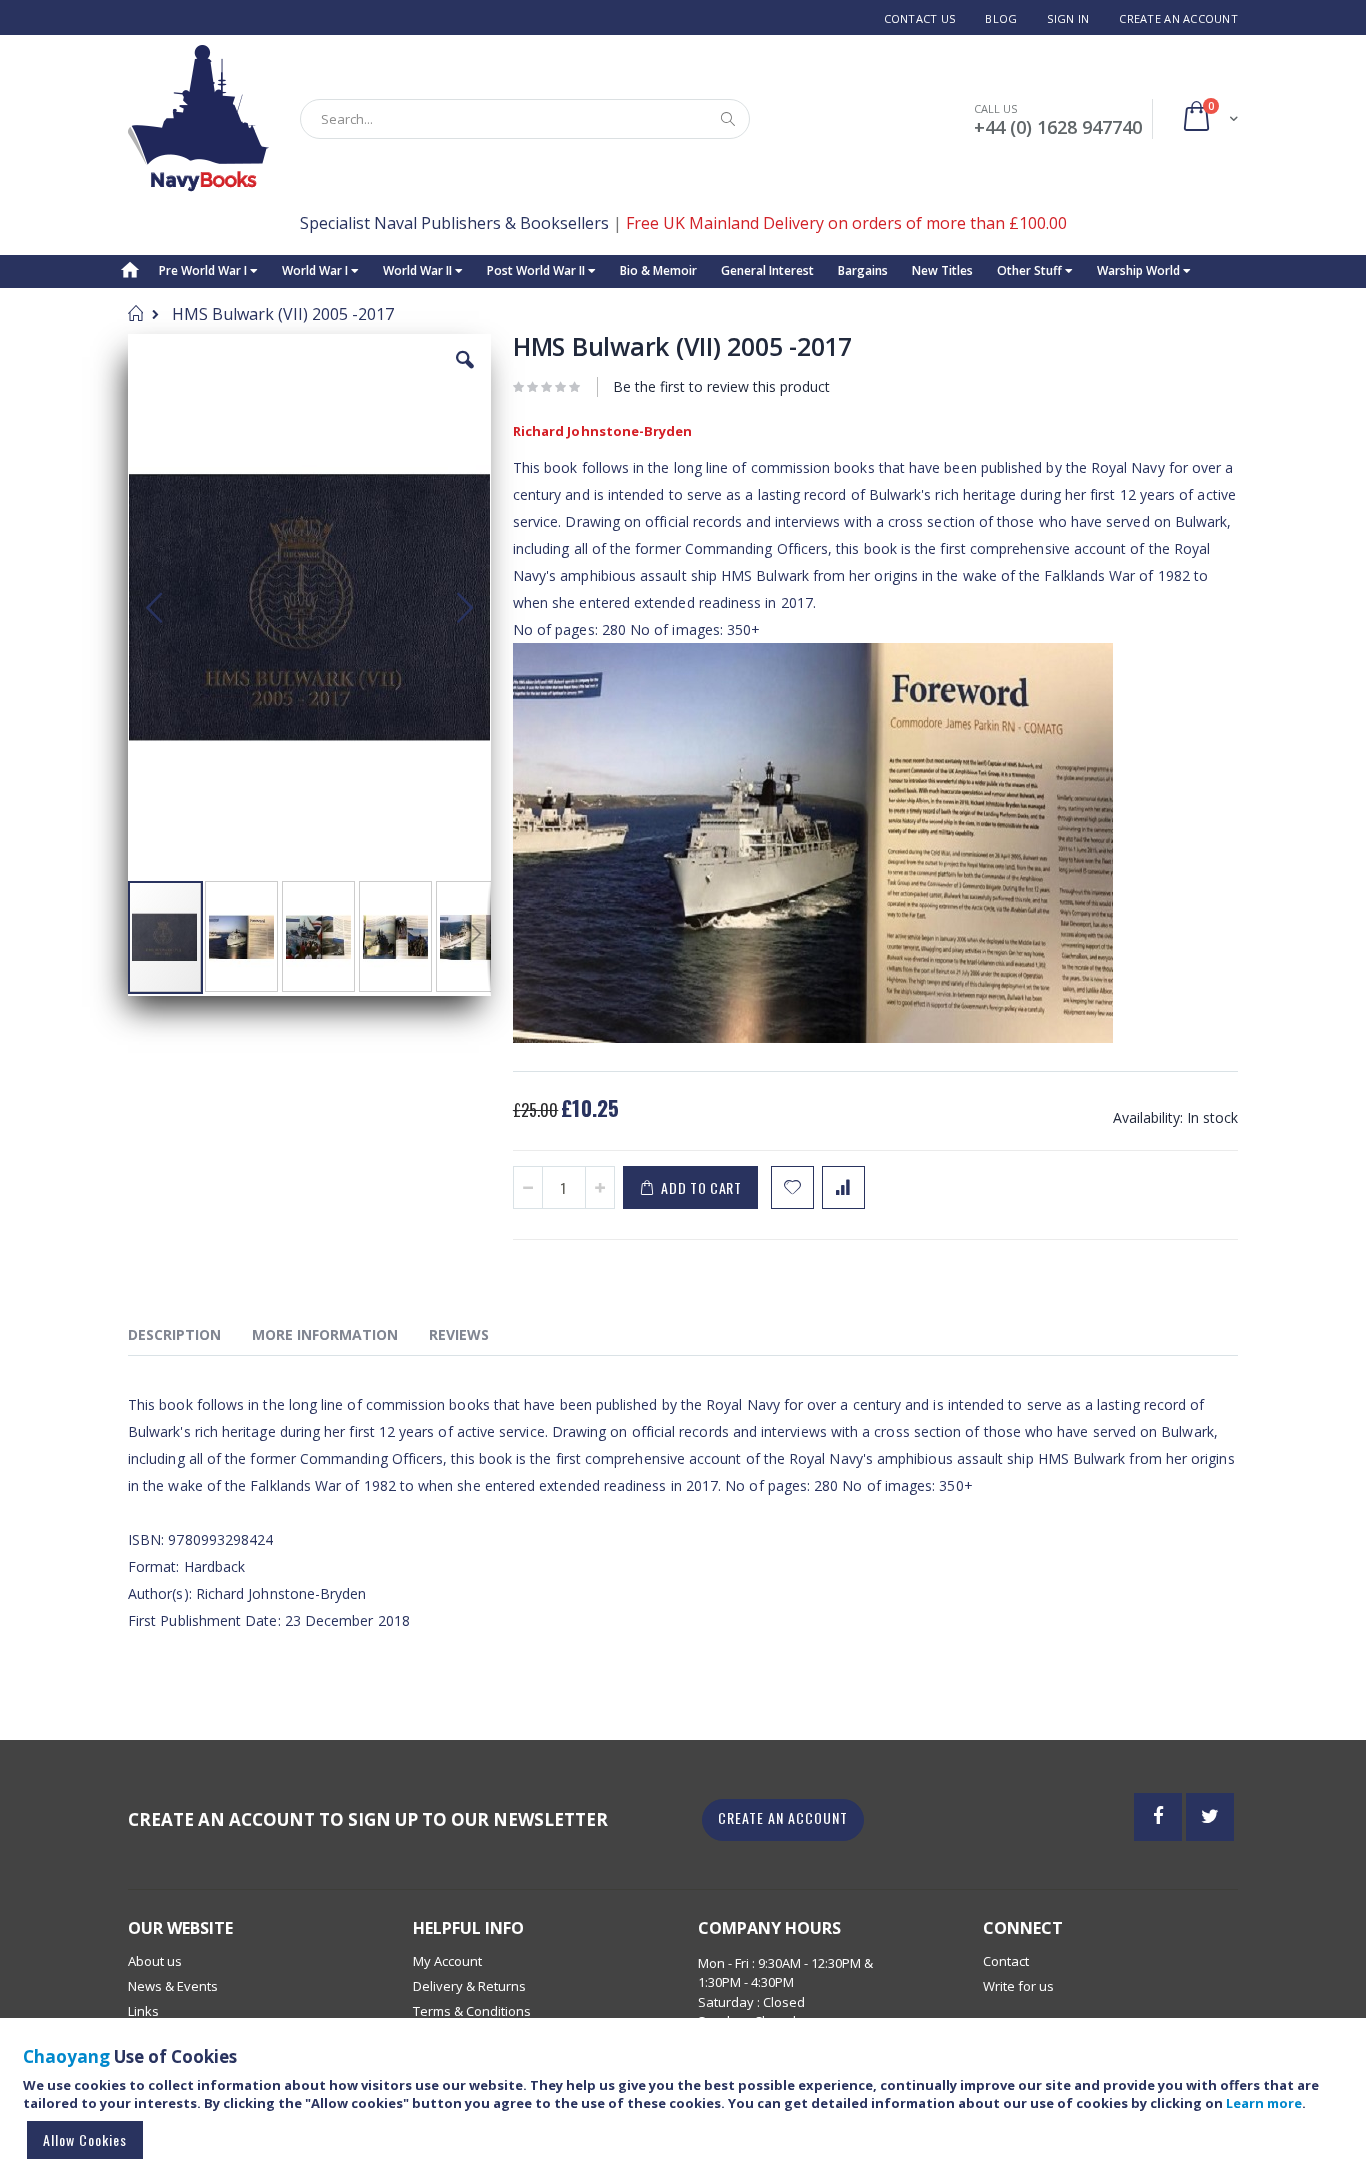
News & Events (173, 1986)
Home (135, 313)
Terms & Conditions (472, 2011)
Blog (1001, 18)
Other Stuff (1031, 270)
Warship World (1140, 270)
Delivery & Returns (469, 1986)
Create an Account (1178, 18)
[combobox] (525, 119)
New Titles (942, 270)
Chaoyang (66, 2056)
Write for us (1018, 1986)
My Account (447, 1961)
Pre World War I (204, 270)
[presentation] (189, 1338)
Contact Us (920, 18)
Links (143, 2011)
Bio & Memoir (658, 270)
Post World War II (537, 270)
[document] (686, 2105)
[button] (465, 375)
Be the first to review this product (721, 386)
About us (155, 1961)
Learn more (1264, 2103)
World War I (316, 270)
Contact (1006, 1961)
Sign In (1068, 18)
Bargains (863, 270)
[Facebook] (1158, 1817)
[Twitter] (1210, 1817)
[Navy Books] (198, 118)
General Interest (767, 270)
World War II (419, 270)
